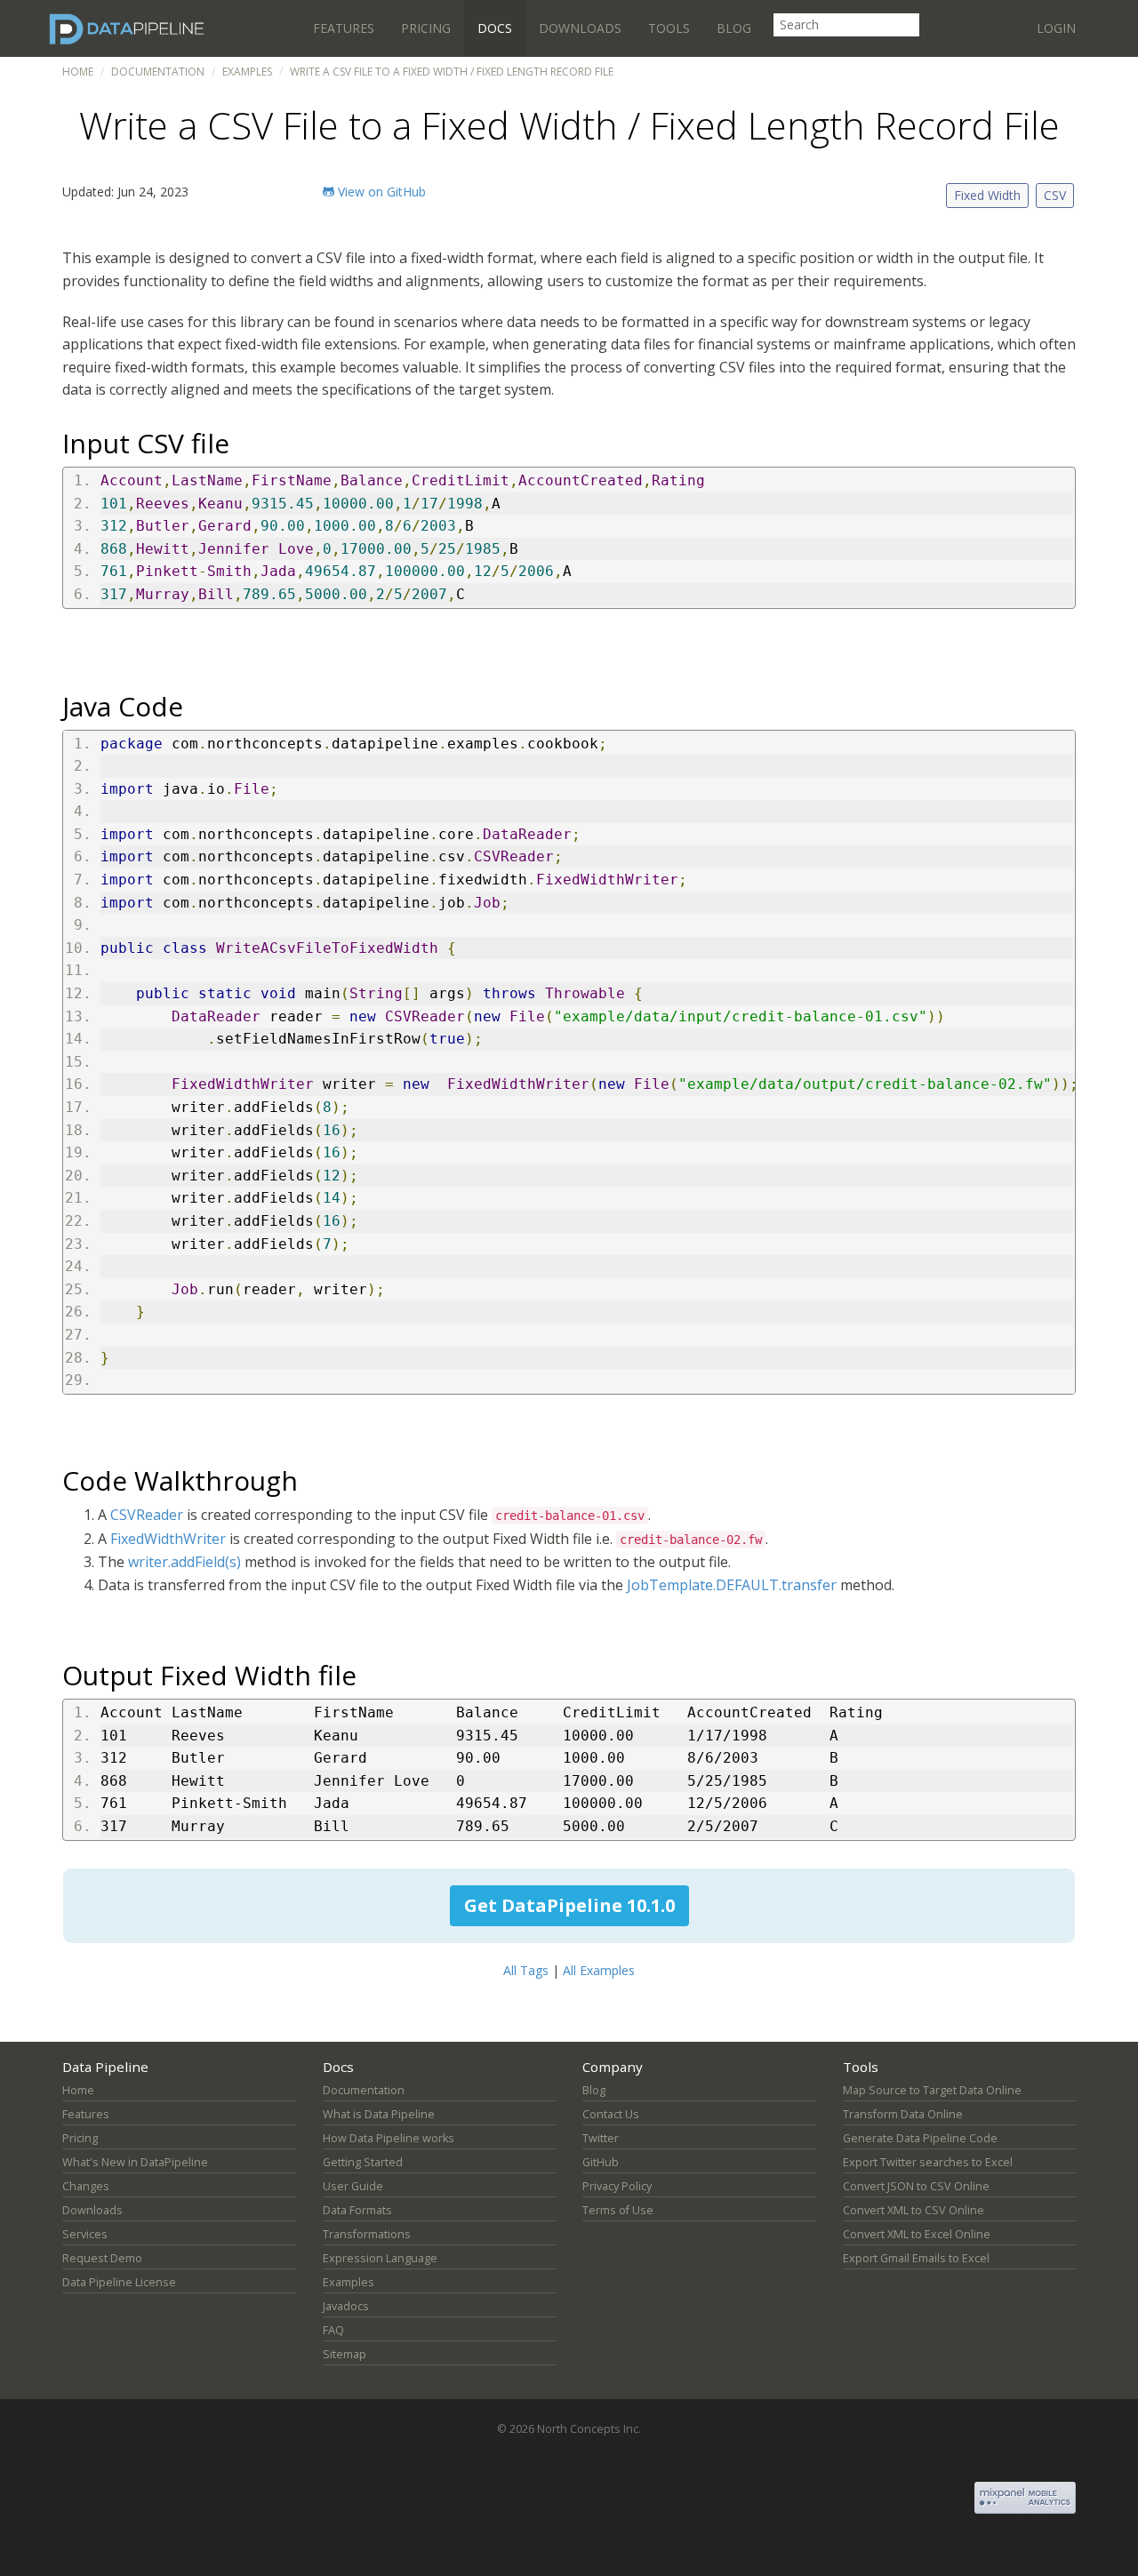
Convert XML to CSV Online (914, 2210)
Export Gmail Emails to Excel (916, 2258)
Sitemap (345, 2354)
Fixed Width (987, 195)
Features (344, 28)
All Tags (526, 1970)
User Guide (353, 2186)
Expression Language (380, 2258)
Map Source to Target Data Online (932, 2090)
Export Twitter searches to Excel (928, 2162)
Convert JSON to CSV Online (916, 2186)
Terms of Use (618, 2210)
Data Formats (357, 2210)
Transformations (367, 2234)
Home (78, 72)
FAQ (333, 2330)
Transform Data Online (903, 2114)
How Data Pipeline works (389, 2138)
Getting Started (363, 2162)
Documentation (158, 72)
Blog (734, 28)
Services (85, 2234)
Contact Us (611, 2114)
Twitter (601, 2138)
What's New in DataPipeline (135, 2162)
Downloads (580, 28)
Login (1056, 28)
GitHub (601, 2162)
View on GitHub (380, 192)
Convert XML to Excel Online (917, 2234)
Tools (669, 28)
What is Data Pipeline (379, 2114)
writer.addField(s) (184, 1562)
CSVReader (147, 1515)
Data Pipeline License (119, 2282)
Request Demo (102, 2258)
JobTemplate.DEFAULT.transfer (732, 1585)
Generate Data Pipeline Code (920, 2138)
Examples (247, 72)
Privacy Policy (617, 2186)
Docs (495, 28)
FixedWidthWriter (168, 1539)
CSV (1055, 195)
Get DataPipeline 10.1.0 (569, 1905)
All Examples (599, 1970)
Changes (86, 2186)
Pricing (426, 28)
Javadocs (346, 2306)
